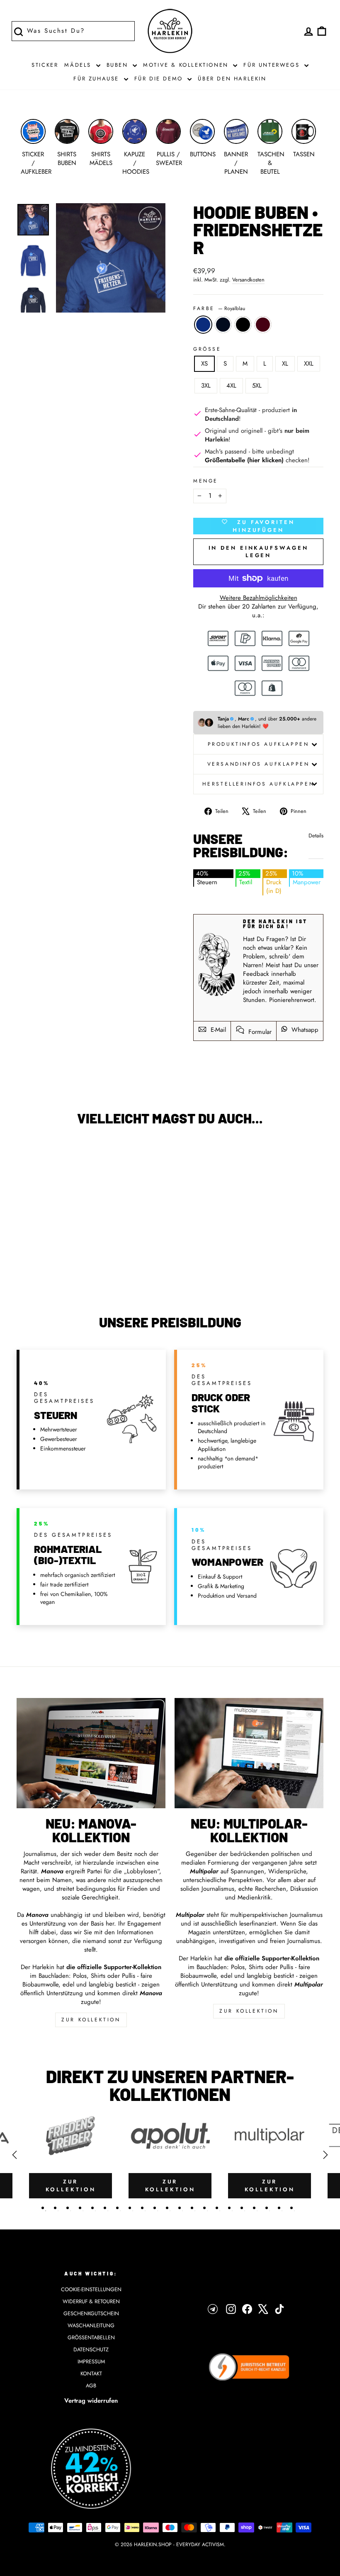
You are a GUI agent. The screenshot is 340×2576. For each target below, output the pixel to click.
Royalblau (203, 325)
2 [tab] (55, 2208)
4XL (231, 386)
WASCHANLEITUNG (91, 2325)
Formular (259, 1032)
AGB (91, 2386)
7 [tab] (117, 2208)
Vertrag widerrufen (91, 2401)
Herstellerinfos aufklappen (259, 784)
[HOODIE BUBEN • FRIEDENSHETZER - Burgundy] (68, 1266)
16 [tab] (229, 2208)
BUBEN (119, 65)
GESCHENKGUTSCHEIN (91, 2313)
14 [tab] (204, 2208)
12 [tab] (180, 2208)
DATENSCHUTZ (91, 2349)
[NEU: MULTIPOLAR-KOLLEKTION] (249, 1753)
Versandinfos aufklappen (259, 764)
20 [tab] (279, 2208)
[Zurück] (15, 2155)
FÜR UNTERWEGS (273, 65)
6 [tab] (105, 2208)
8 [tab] (130, 2208)
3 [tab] (68, 2208)
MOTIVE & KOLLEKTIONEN (187, 65)
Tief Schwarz (243, 325)
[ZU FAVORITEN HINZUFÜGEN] (27, 1156)
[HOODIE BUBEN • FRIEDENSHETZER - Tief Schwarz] (57, 1266)
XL (285, 364)
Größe (207, 349)
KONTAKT (91, 2373)
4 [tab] (80, 2208)
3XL (206, 386)
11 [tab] (167, 2208)
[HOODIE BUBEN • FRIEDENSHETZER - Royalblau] (35, 1266)
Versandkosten (248, 280)
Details (316, 836)
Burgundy (263, 325)
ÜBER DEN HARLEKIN (232, 79)
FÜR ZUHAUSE (97, 79)
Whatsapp (304, 1030)
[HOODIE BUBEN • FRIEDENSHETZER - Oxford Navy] (46, 1266)
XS (204, 364)
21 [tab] (291, 2208)
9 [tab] (142, 2208)
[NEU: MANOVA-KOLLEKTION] (91, 1753)
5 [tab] (92, 2208)
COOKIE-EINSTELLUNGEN (91, 2289)
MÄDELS (79, 65)
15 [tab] (217, 2208)
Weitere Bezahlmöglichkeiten (259, 598)
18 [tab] (254, 2208)
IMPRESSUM (91, 2361)
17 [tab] (242, 2208)
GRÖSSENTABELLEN (91, 2337)
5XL (257, 386)
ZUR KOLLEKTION (91, 2020)
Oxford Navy (223, 325)
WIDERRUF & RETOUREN (91, 2301)
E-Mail (217, 1030)
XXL (309, 364)
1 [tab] (43, 2208)
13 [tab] (192, 2208)
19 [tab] (267, 2208)
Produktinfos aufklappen (259, 744)
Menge (206, 481)
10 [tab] (155, 2208)
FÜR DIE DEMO (160, 79)
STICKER (45, 65)
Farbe (219, 309)
